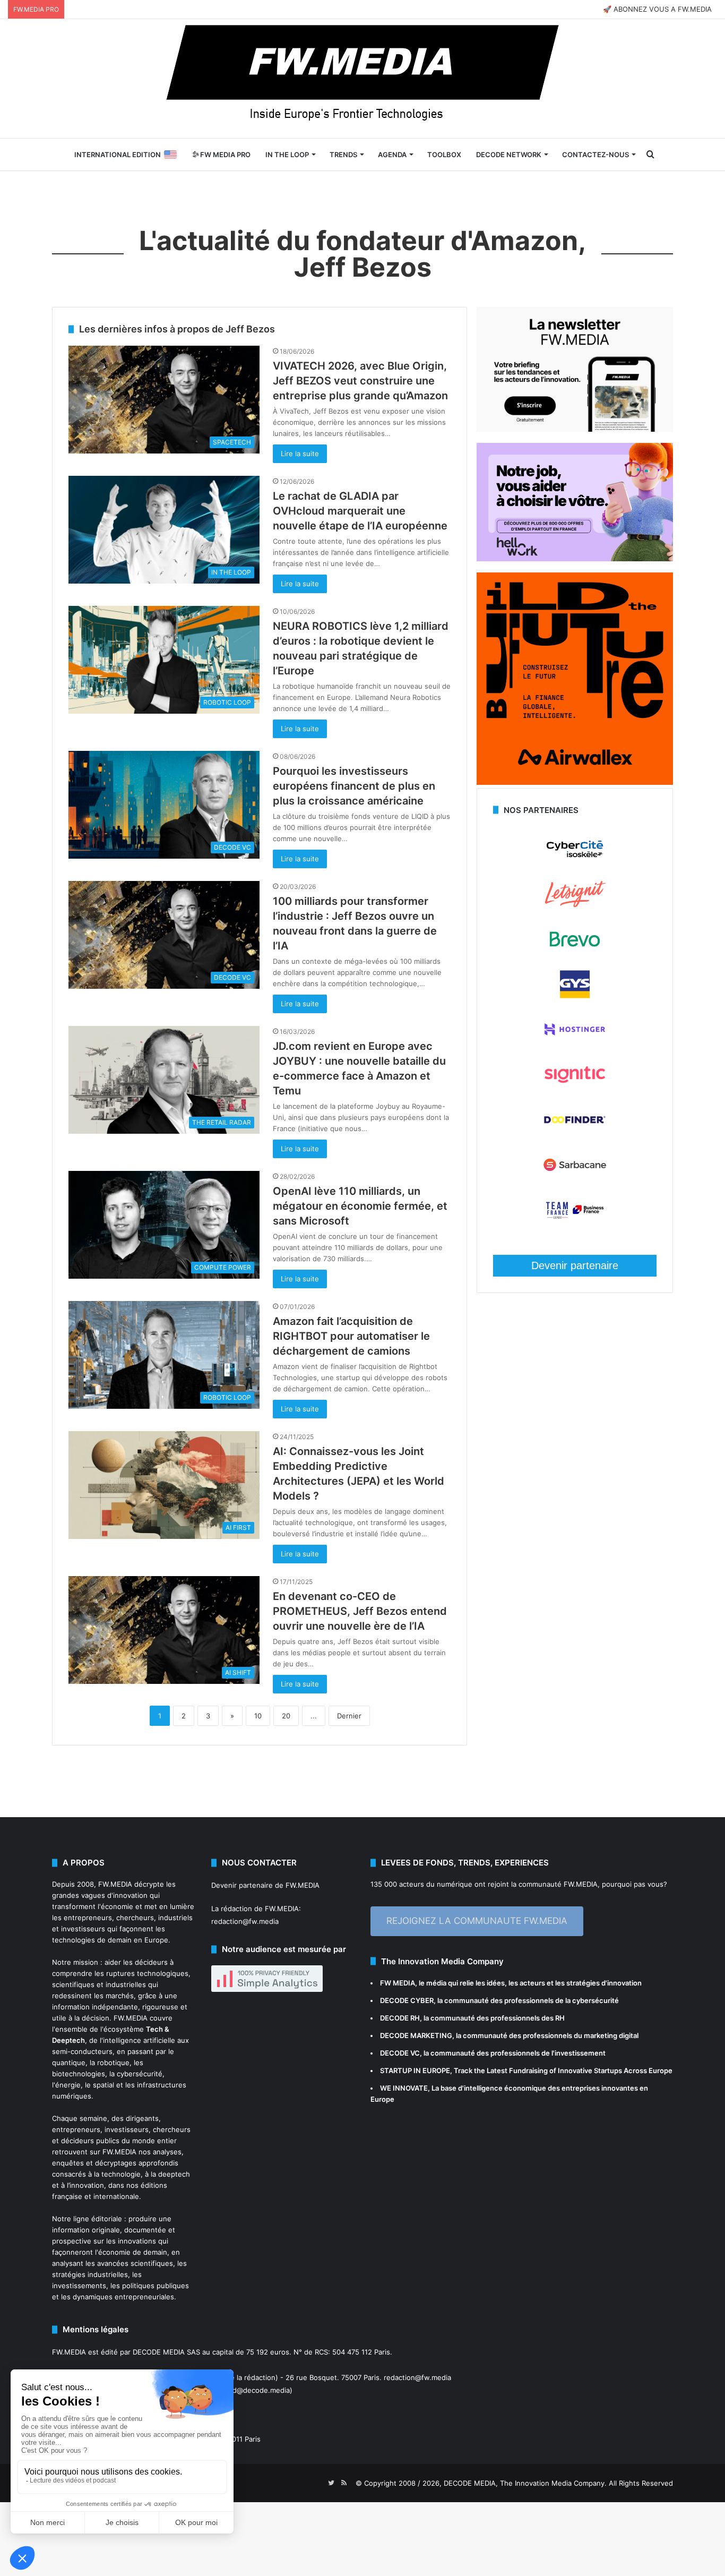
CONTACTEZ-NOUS (595, 155)
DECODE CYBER (407, 2000)
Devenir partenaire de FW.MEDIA (265, 1885)
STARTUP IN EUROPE (415, 2070)
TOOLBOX (444, 155)
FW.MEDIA (115, 1884)
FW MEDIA (398, 1983)
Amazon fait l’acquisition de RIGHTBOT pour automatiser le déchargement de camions (351, 1336)
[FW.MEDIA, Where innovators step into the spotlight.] (362, 79)
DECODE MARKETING (416, 2035)
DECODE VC (400, 2053)
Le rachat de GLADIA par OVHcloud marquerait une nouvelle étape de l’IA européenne (360, 511)
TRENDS (343, 155)
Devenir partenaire (575, 1265)
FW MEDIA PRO (225, 155)
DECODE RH (400, 2018)
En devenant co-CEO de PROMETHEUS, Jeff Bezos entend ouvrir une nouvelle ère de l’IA (360, 1611)
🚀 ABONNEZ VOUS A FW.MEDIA (657, 9)
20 (286, 1716)
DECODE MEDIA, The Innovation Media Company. (525, 2483)
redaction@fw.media (245, 1921)
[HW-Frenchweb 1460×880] (575, 559)
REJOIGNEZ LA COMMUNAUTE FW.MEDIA (477, 1921)
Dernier (349, 1716)
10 (258, 1716)
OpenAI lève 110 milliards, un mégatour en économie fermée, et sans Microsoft (360, 1206)
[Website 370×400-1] (575, 782)
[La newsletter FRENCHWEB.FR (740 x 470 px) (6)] (575, 429)
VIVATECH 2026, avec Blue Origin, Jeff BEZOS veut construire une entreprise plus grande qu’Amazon (360, 381)
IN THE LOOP (287, 155)
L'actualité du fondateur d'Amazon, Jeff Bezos (362, 254)
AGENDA (392, 155)
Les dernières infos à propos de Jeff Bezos (177, 329)
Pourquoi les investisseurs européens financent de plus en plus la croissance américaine (354, 786)
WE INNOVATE (404, 2088)
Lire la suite (300, 453)
